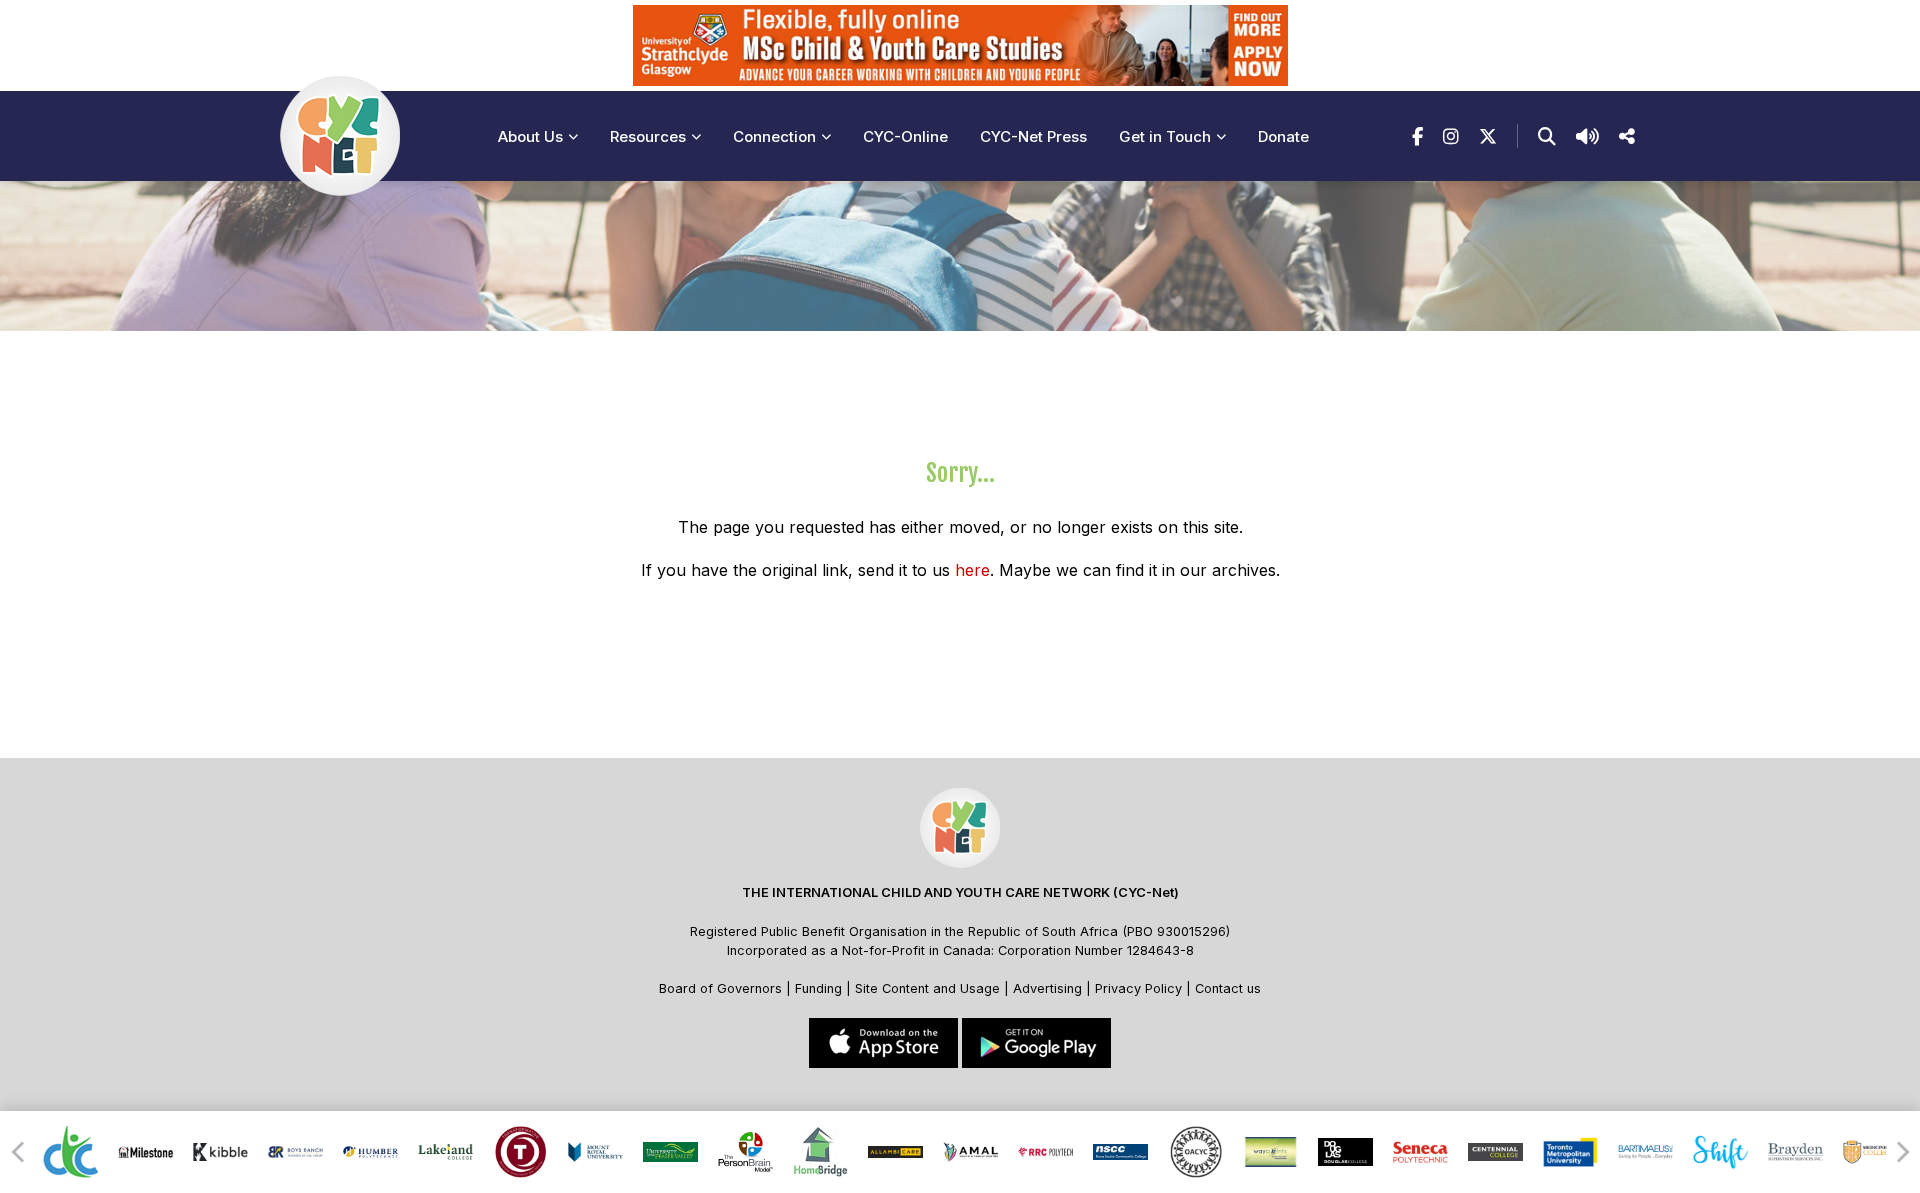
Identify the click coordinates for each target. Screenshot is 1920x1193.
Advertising (1049, 988)
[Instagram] (1451, 136)
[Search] (1547, 136)
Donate (1283, 136)
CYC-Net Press (1033, 136)
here (972, 570)
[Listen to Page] (1587, 136)
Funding (818, 988)
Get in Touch (1165, 136)
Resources (648, 136)
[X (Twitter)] (1488, 136)
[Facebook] (1417, 136)
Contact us (1228, 988)
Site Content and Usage (927, 988)
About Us (530, 136)
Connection (774, 136)
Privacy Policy (1138, 988)
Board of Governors (720, 988)
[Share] (1627, 136)
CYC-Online (905, 136)
